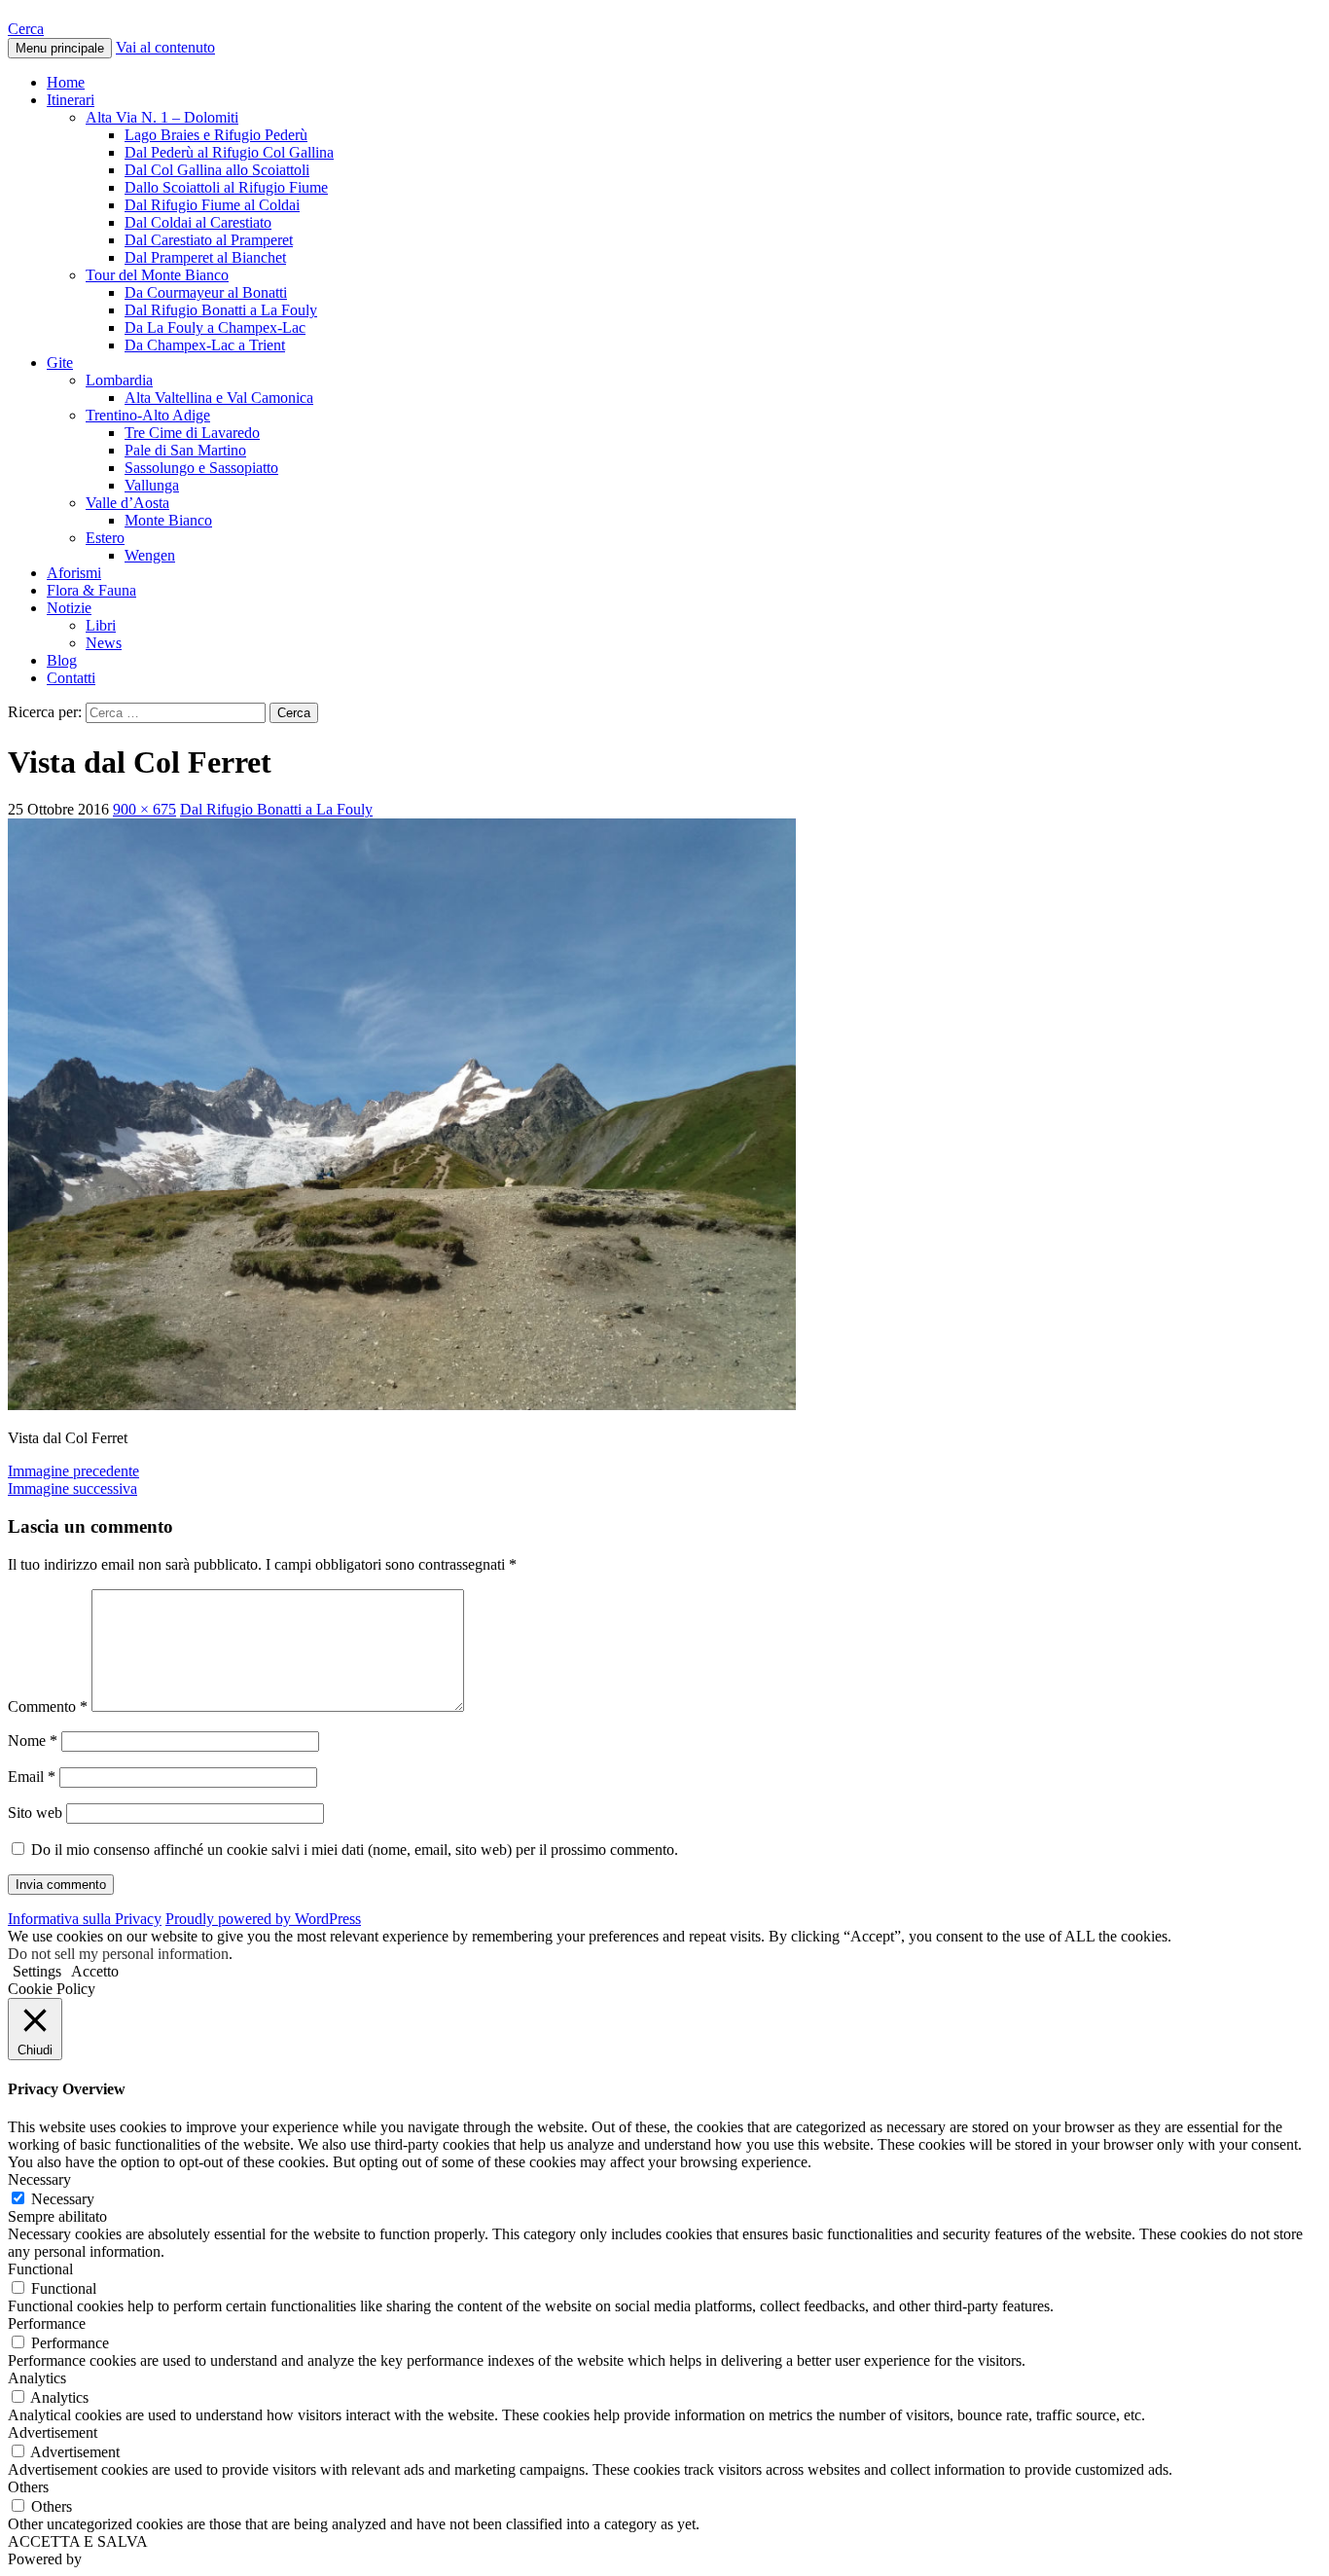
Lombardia (119, 380)
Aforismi (74, 573)
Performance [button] (47, 2323)
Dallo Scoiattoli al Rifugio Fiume (226, 187)
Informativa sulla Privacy (85, 1919)
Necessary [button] (39, 2179)
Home (66, 82)
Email (32, 1777)
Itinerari (71, 100)
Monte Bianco (168, 520)
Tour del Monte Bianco (157, 275)
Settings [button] (37, 1971)
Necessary (63, 2199)
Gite (60, 363)
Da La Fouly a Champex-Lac (215, 327)
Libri (101, 625)
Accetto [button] (95, 1971)
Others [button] (28, 2487)
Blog (62, 660)
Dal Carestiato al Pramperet (209, 240)
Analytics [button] (37, 2378)
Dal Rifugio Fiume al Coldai (212, 205)
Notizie (69, 608)
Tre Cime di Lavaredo (192, 433)
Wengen (150, 555)
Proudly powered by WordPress (263, 1919)
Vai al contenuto (165, 47)
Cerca (26, 29)
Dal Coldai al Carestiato (198, 222)
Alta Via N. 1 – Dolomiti (162, 117)
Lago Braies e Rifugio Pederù (216, 135)
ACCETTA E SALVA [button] (78, 2541)
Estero (105, 538)
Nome (33, 1741)
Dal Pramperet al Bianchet (205, 257)
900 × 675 (144, 809)
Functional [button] (40, 2269)
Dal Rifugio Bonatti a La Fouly (221, 310)
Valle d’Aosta (127, 503)
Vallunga (152, 485)
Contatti (71, 678)
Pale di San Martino (185, 450)
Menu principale (60, 48)
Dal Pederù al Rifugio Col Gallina (229, 152)
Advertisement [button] (53, 2432)
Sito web (35, 1813)
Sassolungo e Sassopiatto (201, 468)
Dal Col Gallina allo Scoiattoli (217, 170)
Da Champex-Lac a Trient (205, 345)
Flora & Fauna (91, 590)
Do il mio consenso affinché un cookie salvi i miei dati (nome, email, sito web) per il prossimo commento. (355, 1850)
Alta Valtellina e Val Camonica (219, 398)
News (104, 643)
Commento (48, 1706)
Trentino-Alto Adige (148, 415)
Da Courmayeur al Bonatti (206, 292)
